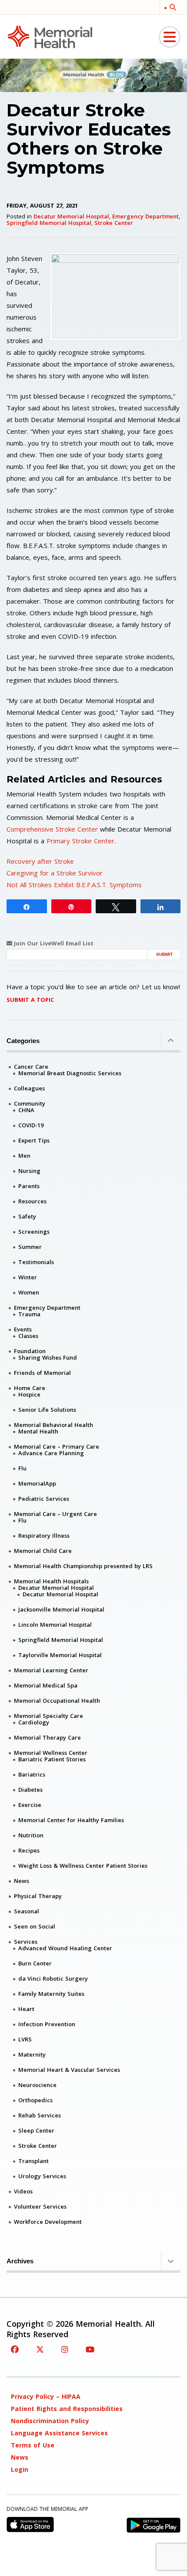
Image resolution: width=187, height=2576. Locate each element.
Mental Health (38, 1431)
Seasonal (27, 1911)
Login (20, 2469)
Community (30, 1103)
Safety (27, 1216)
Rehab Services (40, 2115)
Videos (23, 2191)
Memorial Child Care (43, 1551)
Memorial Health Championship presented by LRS (83, 1566)
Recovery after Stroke (40, 861)
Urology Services (42, 2176)
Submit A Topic (30, 1000)
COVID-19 (31, 1125)
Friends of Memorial (42, 1373)
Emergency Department (145, 216)
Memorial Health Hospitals (51, 1581)
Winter (28, 1277)
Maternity (32, 2054)
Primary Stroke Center (80, 841)
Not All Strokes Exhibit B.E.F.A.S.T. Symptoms (74, 885)
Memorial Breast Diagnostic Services (70, 1073)
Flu (22, 1468)
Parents (29, 1186)
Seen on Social (35, 1926)
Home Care (30, 1388)
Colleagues (29, 1088)
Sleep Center (36, 2130)
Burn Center (35, 1963)
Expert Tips (34, 1140)
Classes (28, 1336)
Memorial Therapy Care (47, 1737)
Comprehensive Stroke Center (52, 829)
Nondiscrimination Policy (50, 2421)
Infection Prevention (47, 2024)
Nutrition (31, 1835)
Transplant (33, 2161)
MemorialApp (37, 1483)
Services (26, 1942)
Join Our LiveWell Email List (53, 943)
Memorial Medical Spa (46, 1685)
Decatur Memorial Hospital (71, 216)
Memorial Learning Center (51, 1670)
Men (24, 1156)
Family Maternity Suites (51, 1994)
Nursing (29, 1171)
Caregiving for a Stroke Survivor (55, 873)
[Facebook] (15, 2349)
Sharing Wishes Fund (48, 1357)
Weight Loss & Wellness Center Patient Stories (83, 1866)
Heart (26, 2009)
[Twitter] (40, 2349)
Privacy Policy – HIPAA (46, 2396)
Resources (32, 1201)
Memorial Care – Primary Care (57, 1447)
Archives (20, 2261)
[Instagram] (65, 2349)
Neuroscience (37, 2085)
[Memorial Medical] (50, 36)
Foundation (30, 1351)
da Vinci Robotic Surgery (53, 1978)
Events (23, 1329)
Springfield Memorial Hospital (49, 223)
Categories (23, 1041)
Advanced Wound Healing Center (65, 1948)
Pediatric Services (44, 1499)
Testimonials (36, 1262)
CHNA (26, 1110)
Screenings (34, 1232)
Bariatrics (32, 1774)
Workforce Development (48, 2222)
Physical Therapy (38, 1896)
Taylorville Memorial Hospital (60, 1655)
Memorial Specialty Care (48, 1716)
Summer (30, 1247)
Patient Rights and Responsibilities (67, 2409)
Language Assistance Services (59, 2433)
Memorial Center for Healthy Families (71, 1820)
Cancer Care (31, 1067)
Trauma (29, 1314)
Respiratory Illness (44, 1536)
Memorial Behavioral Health (53, 1425)
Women (29, 1292)
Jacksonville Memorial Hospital (61, 1609)
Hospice (29, 1394)
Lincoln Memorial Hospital (55, 1625)
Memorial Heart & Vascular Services (69, 2070)
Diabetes (30, 1790)
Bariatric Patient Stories (52, 1759)
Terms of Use (33, 2445)
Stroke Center (114, 223)
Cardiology (34, 1722)
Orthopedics (35, 2100)
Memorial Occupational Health (57, 1701)
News (22, 1881)
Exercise (30, 1805)
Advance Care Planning (51, 1453)
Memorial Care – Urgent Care (55, 1514)
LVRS (25, 2039)
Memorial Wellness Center (51, 1753)
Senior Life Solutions (47, 1410)
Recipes (29, 1850)
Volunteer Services (40, 2206)
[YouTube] (90, 2349)
